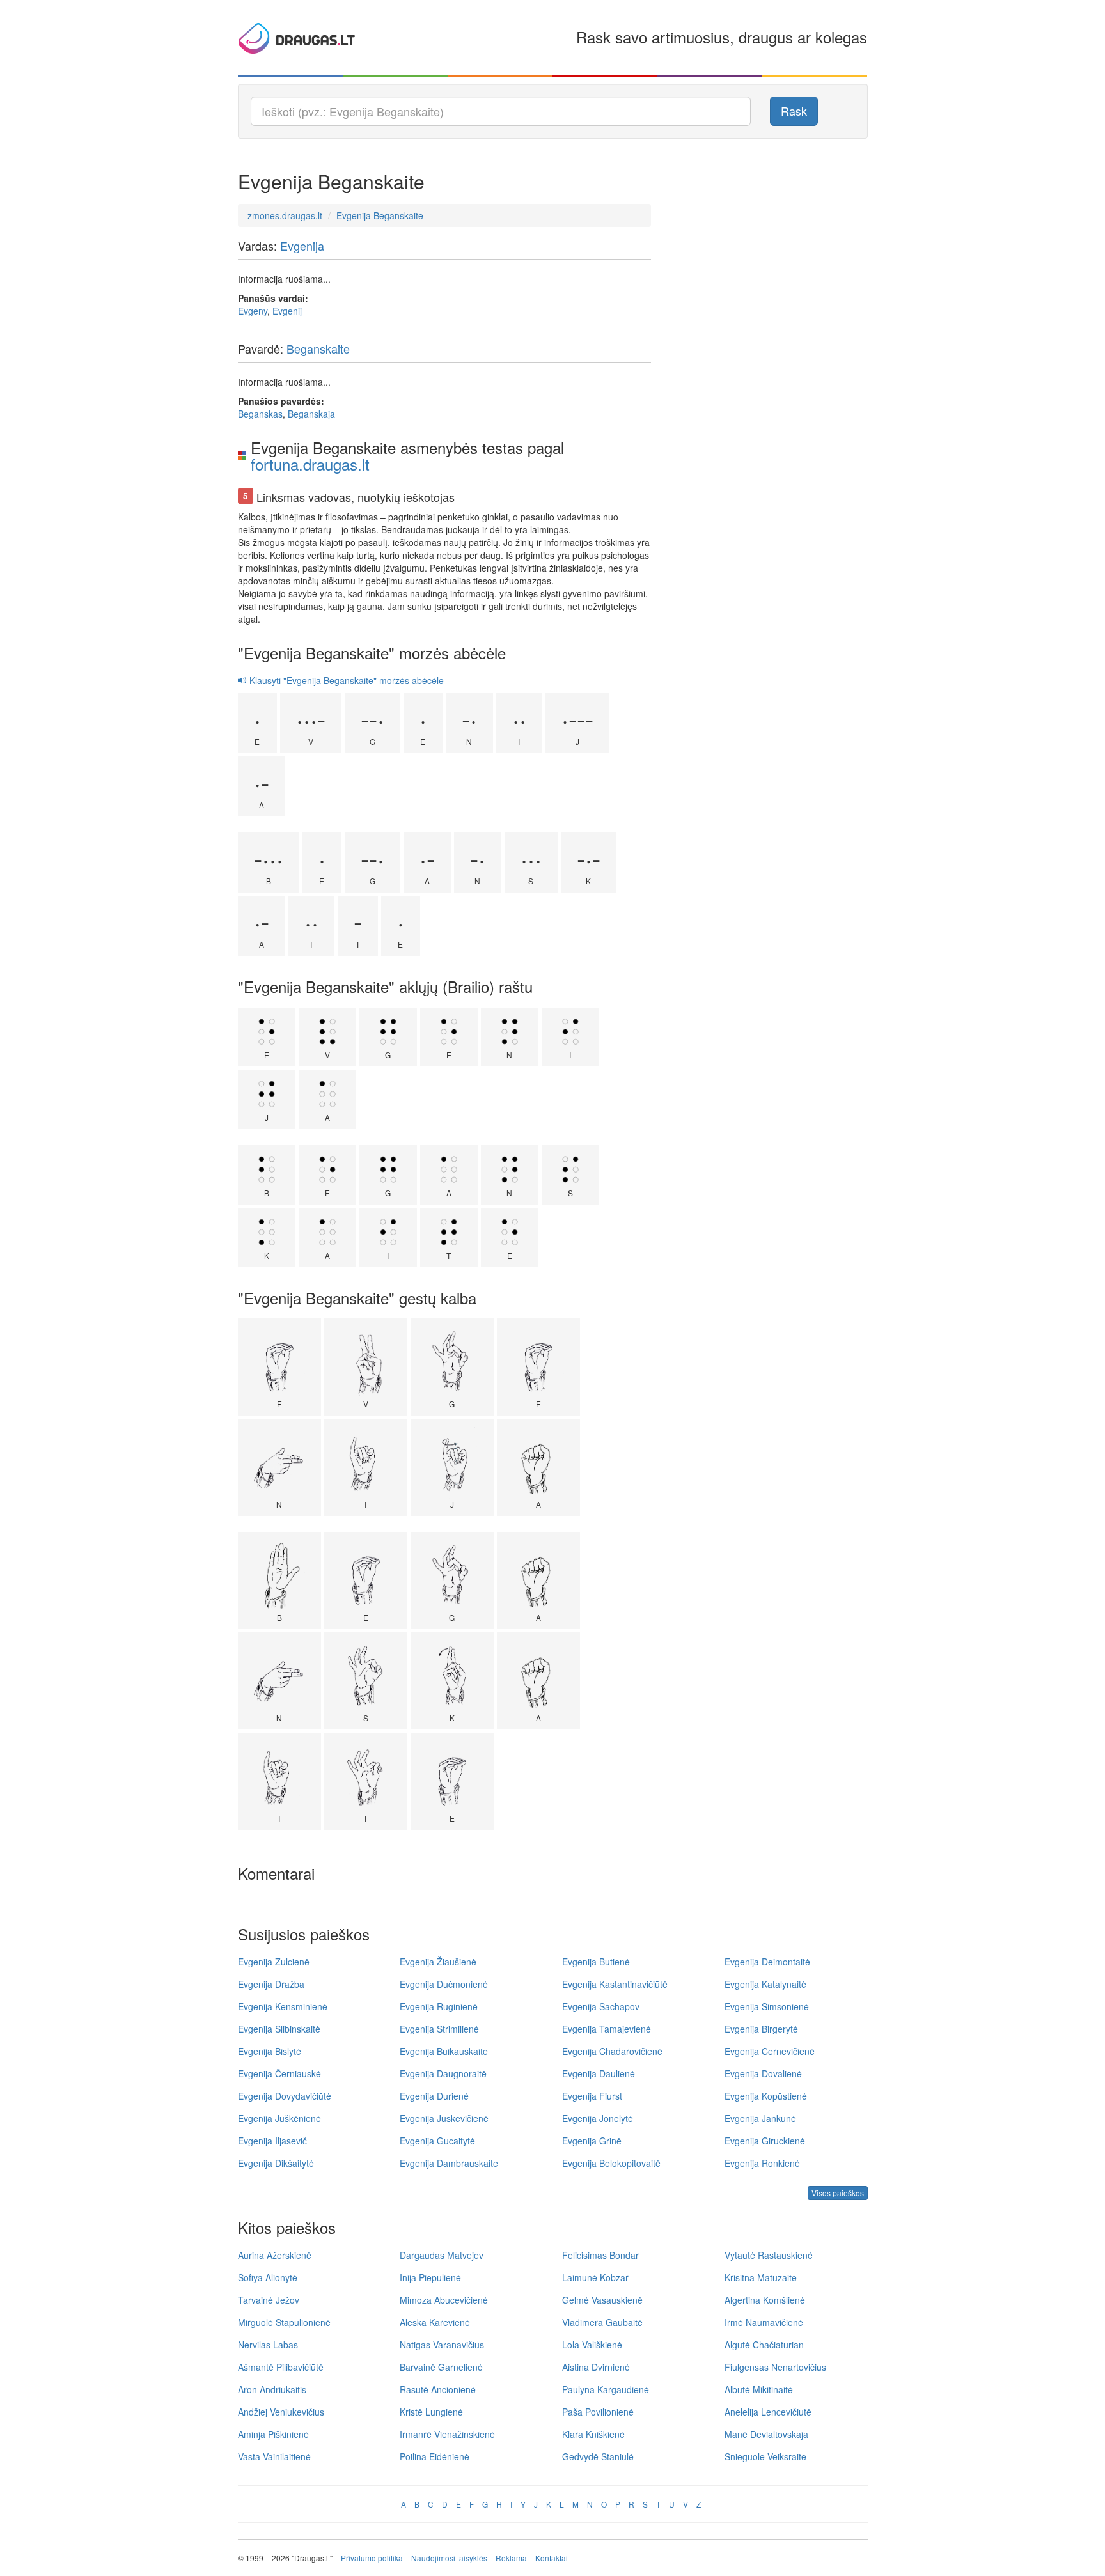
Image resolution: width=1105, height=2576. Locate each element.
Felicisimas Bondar (600, 2255)
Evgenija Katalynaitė (765, 1984)
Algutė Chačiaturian (764, 2345)
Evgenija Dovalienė (763, 2073)
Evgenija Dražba (271, 1984)
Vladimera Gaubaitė (602, 2322)
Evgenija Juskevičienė (444, 2118)
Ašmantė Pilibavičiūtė (281, 2367)
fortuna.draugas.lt (310, 464)
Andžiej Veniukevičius (281, 2412)
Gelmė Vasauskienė (602, 2300)
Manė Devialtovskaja (766, 2434)
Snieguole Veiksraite (765, 2456)
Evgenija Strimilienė (439, 2029)
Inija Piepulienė (430, 2277)
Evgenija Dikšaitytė (276, 2163)
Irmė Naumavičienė (764, 2322)
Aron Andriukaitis (272, 2389)
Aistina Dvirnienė (596, 2367)
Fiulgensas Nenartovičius (775, 2367)
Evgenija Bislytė (270, 2051)
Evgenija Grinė (592, 2141)
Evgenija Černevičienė (770, 2051)
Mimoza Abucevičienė (444, 2300)
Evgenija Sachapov (601, 2006)
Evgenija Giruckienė (765, 2141)
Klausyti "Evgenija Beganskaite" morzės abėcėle (345, 680)
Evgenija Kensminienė (283, 2006)
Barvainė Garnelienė (441, 2367)
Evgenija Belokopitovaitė (611, 2163)
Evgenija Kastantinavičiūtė (615, 1984)
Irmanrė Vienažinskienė (447, 2434)
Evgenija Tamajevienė (607, 2029)
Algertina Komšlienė (765, 2300)
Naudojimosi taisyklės (449, 2558)
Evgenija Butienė (596, 1962)
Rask (794, 111)
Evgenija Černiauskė (279, 2073)
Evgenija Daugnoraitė (443, 2073)
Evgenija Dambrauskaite (449, 2163)
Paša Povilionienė (598, 2412)
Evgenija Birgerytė (761, 2029)
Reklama (511, 2558)
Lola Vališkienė (592, 2345)
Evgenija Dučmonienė (444, 1984)
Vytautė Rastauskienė (769, 2255)
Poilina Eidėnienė (435, 2456)
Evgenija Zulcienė (274, 1962)
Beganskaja (311, 414)
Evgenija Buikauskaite (444, 2051)
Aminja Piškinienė (273, 2434)
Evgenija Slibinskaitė (279, 2029)
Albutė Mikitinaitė (759, 2389)
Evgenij (287, 311)
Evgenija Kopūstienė (766, 2096)
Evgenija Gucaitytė (437, 2141)
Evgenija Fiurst (592, 2096)
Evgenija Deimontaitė (767, 1962)
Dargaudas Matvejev (442, 2255)
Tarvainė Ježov (269, 2300)
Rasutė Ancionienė (438, 2389)
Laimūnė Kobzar (595, 2277)
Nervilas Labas (268, 2345)
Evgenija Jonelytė (598, 2118)
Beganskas (260, 414)
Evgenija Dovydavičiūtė (285, 2096)
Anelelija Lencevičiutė (768, 2412)
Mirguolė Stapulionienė (284, 2322)
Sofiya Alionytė (268, 2277)
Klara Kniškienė (593, 2434)
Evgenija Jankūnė (760, 2118)
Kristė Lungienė (431, 2412)
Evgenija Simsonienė (767, 2006)
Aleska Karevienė (435, 2322)
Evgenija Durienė (434, 2096)
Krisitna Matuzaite (761, 2277)
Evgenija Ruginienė (439, 2006)
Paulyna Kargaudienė (606, 2389)
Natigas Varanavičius (442, 2345)
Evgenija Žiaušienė (438, 1962)
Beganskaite (318, 348)
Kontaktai (552, 2558)
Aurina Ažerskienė (275, 2255)
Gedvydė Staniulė (598, 2456)
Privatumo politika (372, 2558)
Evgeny (253, 311)
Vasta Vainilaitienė (274, 2456)
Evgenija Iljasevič (272, 2141)
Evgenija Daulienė (599, 2073)
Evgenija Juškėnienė (279, 2118)
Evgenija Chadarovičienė (612, 2051)
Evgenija (302, 246)
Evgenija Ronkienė (762, 2163)
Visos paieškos (838, 2193)
